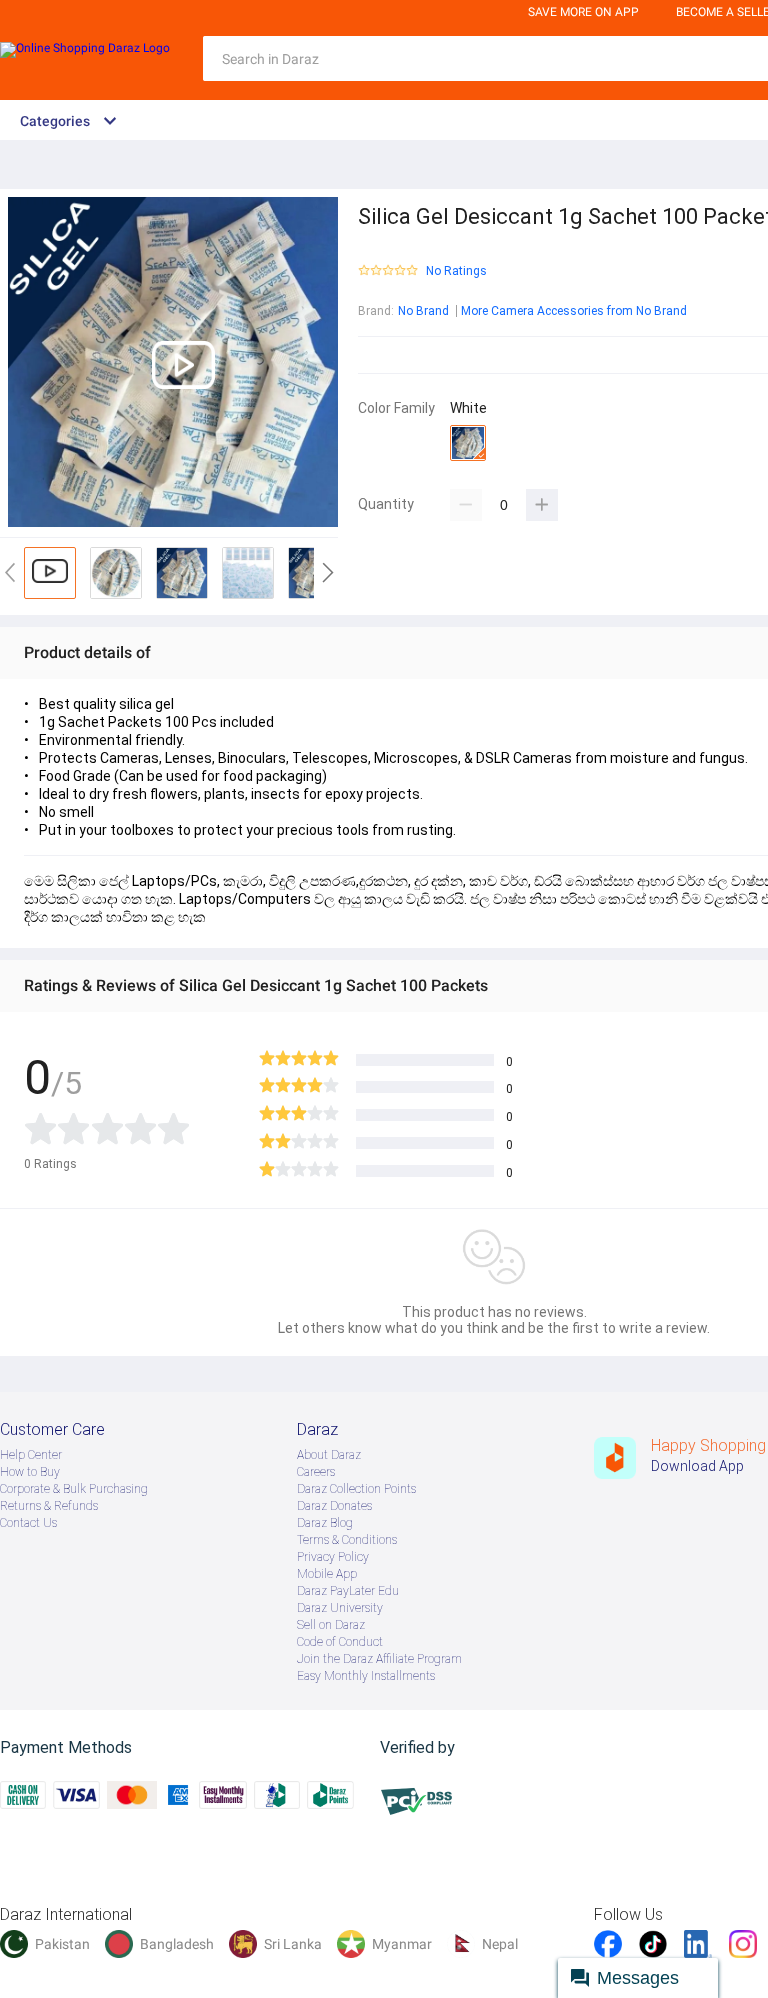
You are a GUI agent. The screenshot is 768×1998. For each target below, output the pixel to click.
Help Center (31, 1455)
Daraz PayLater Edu (348, 1591)
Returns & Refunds (49, 1506)
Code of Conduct (340, 1642)
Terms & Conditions (347, 1540)
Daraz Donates (334, 1506)
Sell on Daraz (331, 1625)
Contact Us (28, 1523)
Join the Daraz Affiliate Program (379, 1659)
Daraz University (340, 1608)
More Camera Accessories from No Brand (574, 311)
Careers (316, 1472)
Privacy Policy (333, 1557)
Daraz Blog (325, 1523)
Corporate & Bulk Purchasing (74, 1489)
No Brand (423, 311)
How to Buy (30, 1472)
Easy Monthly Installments (366, 1676)
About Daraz (329, 1455)
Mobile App (327, 1574)
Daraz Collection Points (356, 1489)
